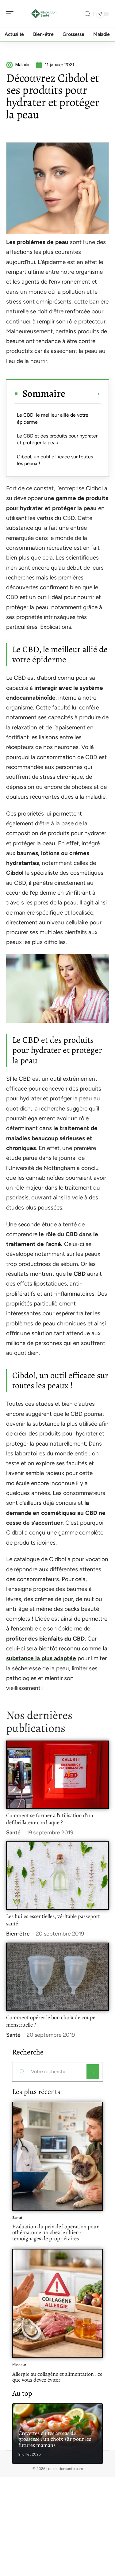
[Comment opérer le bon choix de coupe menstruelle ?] (57, 1977)
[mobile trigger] (11, 14)
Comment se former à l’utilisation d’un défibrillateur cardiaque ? (50, 1819)
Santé (13, 1833)
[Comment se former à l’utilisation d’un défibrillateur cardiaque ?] (57, 1775)
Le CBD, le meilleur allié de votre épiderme (53, 418)
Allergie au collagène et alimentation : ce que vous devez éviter (57, 2377)
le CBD (76, 1274)
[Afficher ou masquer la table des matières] (83, 394)
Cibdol (15, 873)
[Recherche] (87, 14)
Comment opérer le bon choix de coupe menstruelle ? (51, 2021)
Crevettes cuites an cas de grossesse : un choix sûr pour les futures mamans (55, 2439)
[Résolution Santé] (44, 14)
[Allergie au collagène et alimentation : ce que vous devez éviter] (57, 2303)
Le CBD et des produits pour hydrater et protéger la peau (57, 439)
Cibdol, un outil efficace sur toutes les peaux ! (55, 460)
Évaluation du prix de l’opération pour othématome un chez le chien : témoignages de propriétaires (56, 2232)
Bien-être (18, 1934)
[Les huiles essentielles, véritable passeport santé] (57, 1876)
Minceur (19, 2365)
